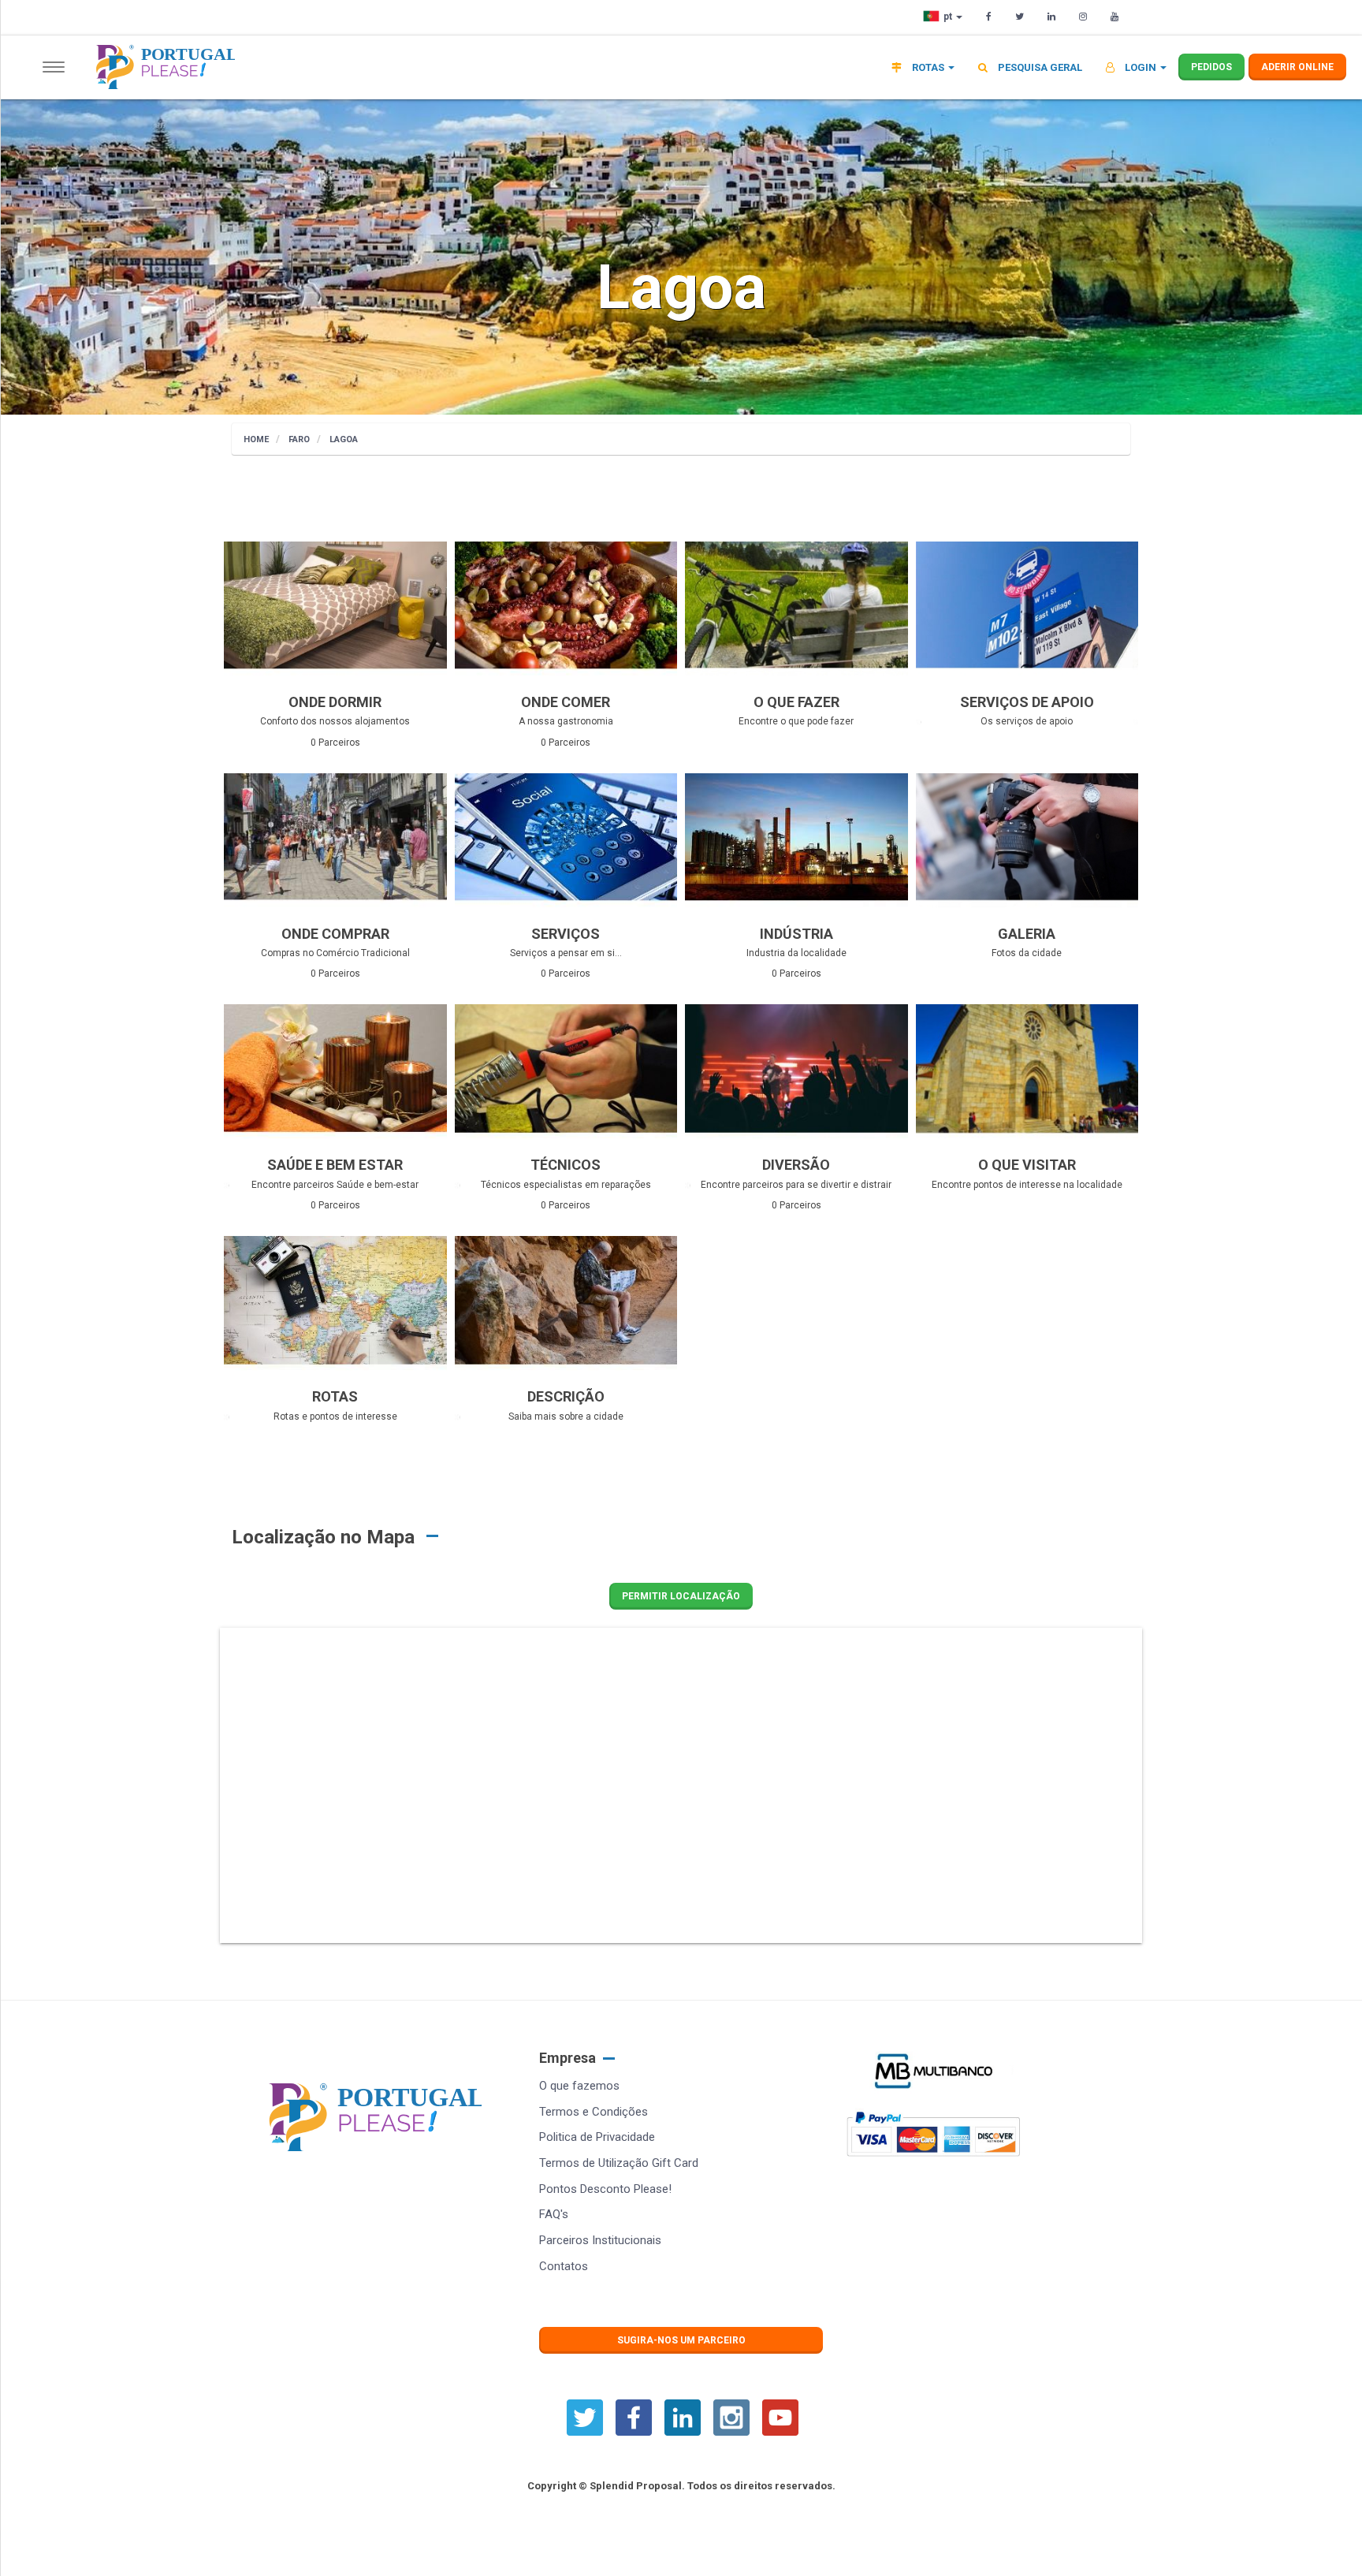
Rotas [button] (928, 67)
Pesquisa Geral (1039, 67)
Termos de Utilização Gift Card (619, 2163)
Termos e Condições (594, 2112)
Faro (299, 439)
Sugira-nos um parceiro (681, 2340)
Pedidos (1211, 67)
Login (1141, 67)
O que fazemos (579, 2086)
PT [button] (949, 17)
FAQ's (554, 2214)
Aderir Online (1297, 67)
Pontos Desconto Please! (605, 2189)
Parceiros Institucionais (600, 2240)
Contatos (564, 2266)
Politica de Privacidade (597, 2137)
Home (256, 439)
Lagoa (344, 439)
